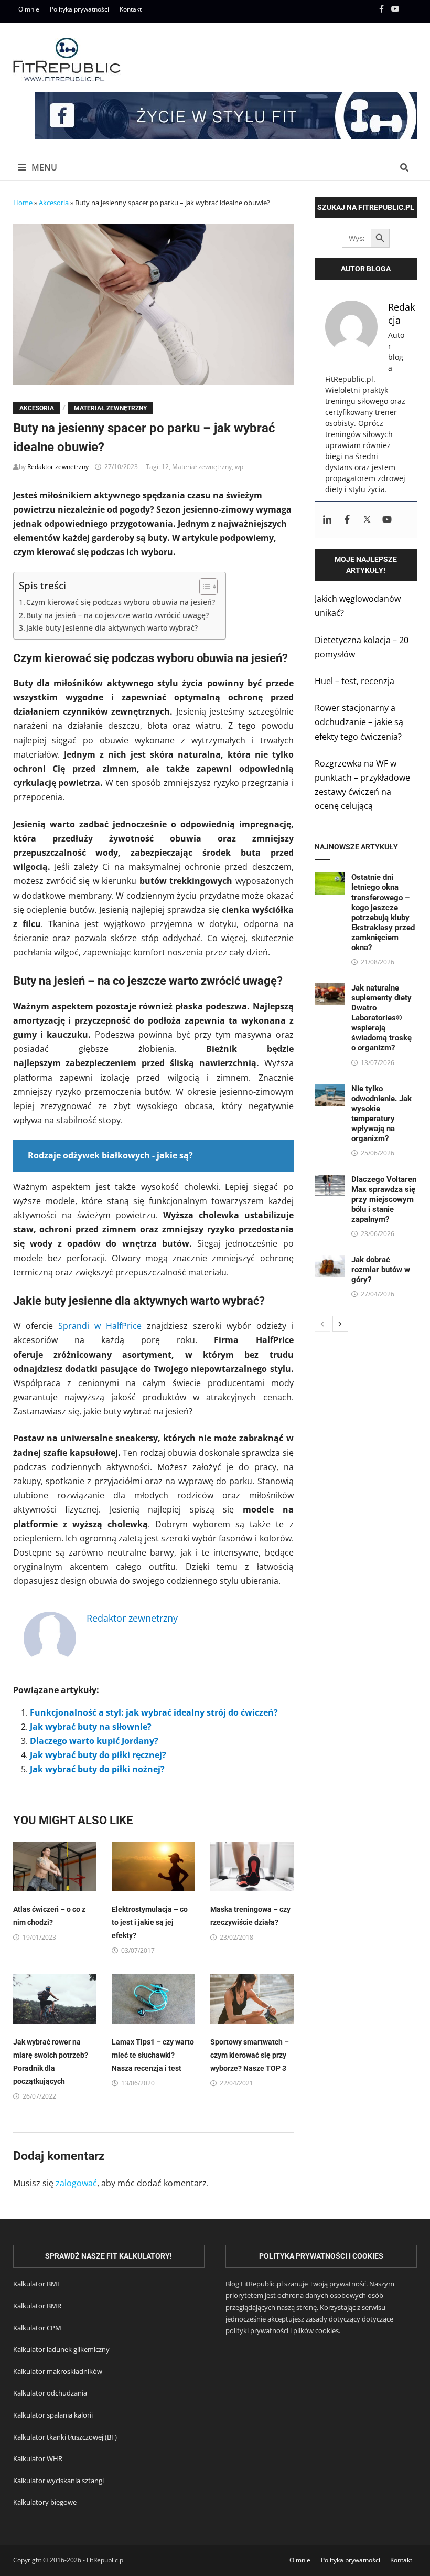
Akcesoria (54, 203)
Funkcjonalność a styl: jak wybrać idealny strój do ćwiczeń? (154, 1712)
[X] (411, 8)
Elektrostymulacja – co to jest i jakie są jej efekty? (150, 1922)
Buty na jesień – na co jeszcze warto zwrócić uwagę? (117, 615)
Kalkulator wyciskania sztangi (58, 2481)
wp (239, 467)
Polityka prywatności (79, 9)
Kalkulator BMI (36, 2284)
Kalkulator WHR (38, 2458)
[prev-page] (322, 1324)
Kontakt (131, 9)
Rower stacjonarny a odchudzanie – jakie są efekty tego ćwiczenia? (359, 722)
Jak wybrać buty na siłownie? (91, 1727)
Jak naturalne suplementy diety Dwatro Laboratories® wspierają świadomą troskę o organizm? (381, 1018)
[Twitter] (367, 520)
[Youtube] (396, 8)
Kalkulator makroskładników (58, 2371)
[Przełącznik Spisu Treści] (203, 587)
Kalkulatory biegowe (45, 2502)
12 (165, 467)
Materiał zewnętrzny (110, 408)
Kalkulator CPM (37, 2328)
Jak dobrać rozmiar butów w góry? (381, 1270)
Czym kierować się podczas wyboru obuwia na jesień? (121, 602)
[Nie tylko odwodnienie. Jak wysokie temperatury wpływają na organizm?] (330, 1091)
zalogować (76, 2183)
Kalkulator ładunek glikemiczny (61, 2349)
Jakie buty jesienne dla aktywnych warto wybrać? (112, 628)
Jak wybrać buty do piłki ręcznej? (98, 1755)
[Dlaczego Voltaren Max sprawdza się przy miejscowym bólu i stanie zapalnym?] (330, 1181)
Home (23, 203)
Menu (43, 167)
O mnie (29, 9)
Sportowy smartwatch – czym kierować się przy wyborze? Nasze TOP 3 (250, 2055)
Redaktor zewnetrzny (58, 467)
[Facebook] (383, 8)
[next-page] (340, 1324)
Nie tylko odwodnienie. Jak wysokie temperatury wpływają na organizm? (381, 1114)
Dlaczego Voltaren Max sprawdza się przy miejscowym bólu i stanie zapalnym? (384, 1199)
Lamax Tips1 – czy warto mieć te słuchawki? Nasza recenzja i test (153, 2055)
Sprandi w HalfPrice (100, 1326)
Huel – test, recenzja (354, 681)
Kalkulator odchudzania (50, 2393)
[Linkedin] (327, 520)
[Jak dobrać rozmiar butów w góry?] (330, 1262)
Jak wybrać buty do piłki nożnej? (97, 1769)
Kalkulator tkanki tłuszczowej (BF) (65, 2437)
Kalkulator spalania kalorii (53, 2415)
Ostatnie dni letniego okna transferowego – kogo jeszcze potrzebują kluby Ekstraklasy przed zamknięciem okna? (383, 912)
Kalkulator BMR (37, 2306)
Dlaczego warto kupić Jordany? (94, 1741)
